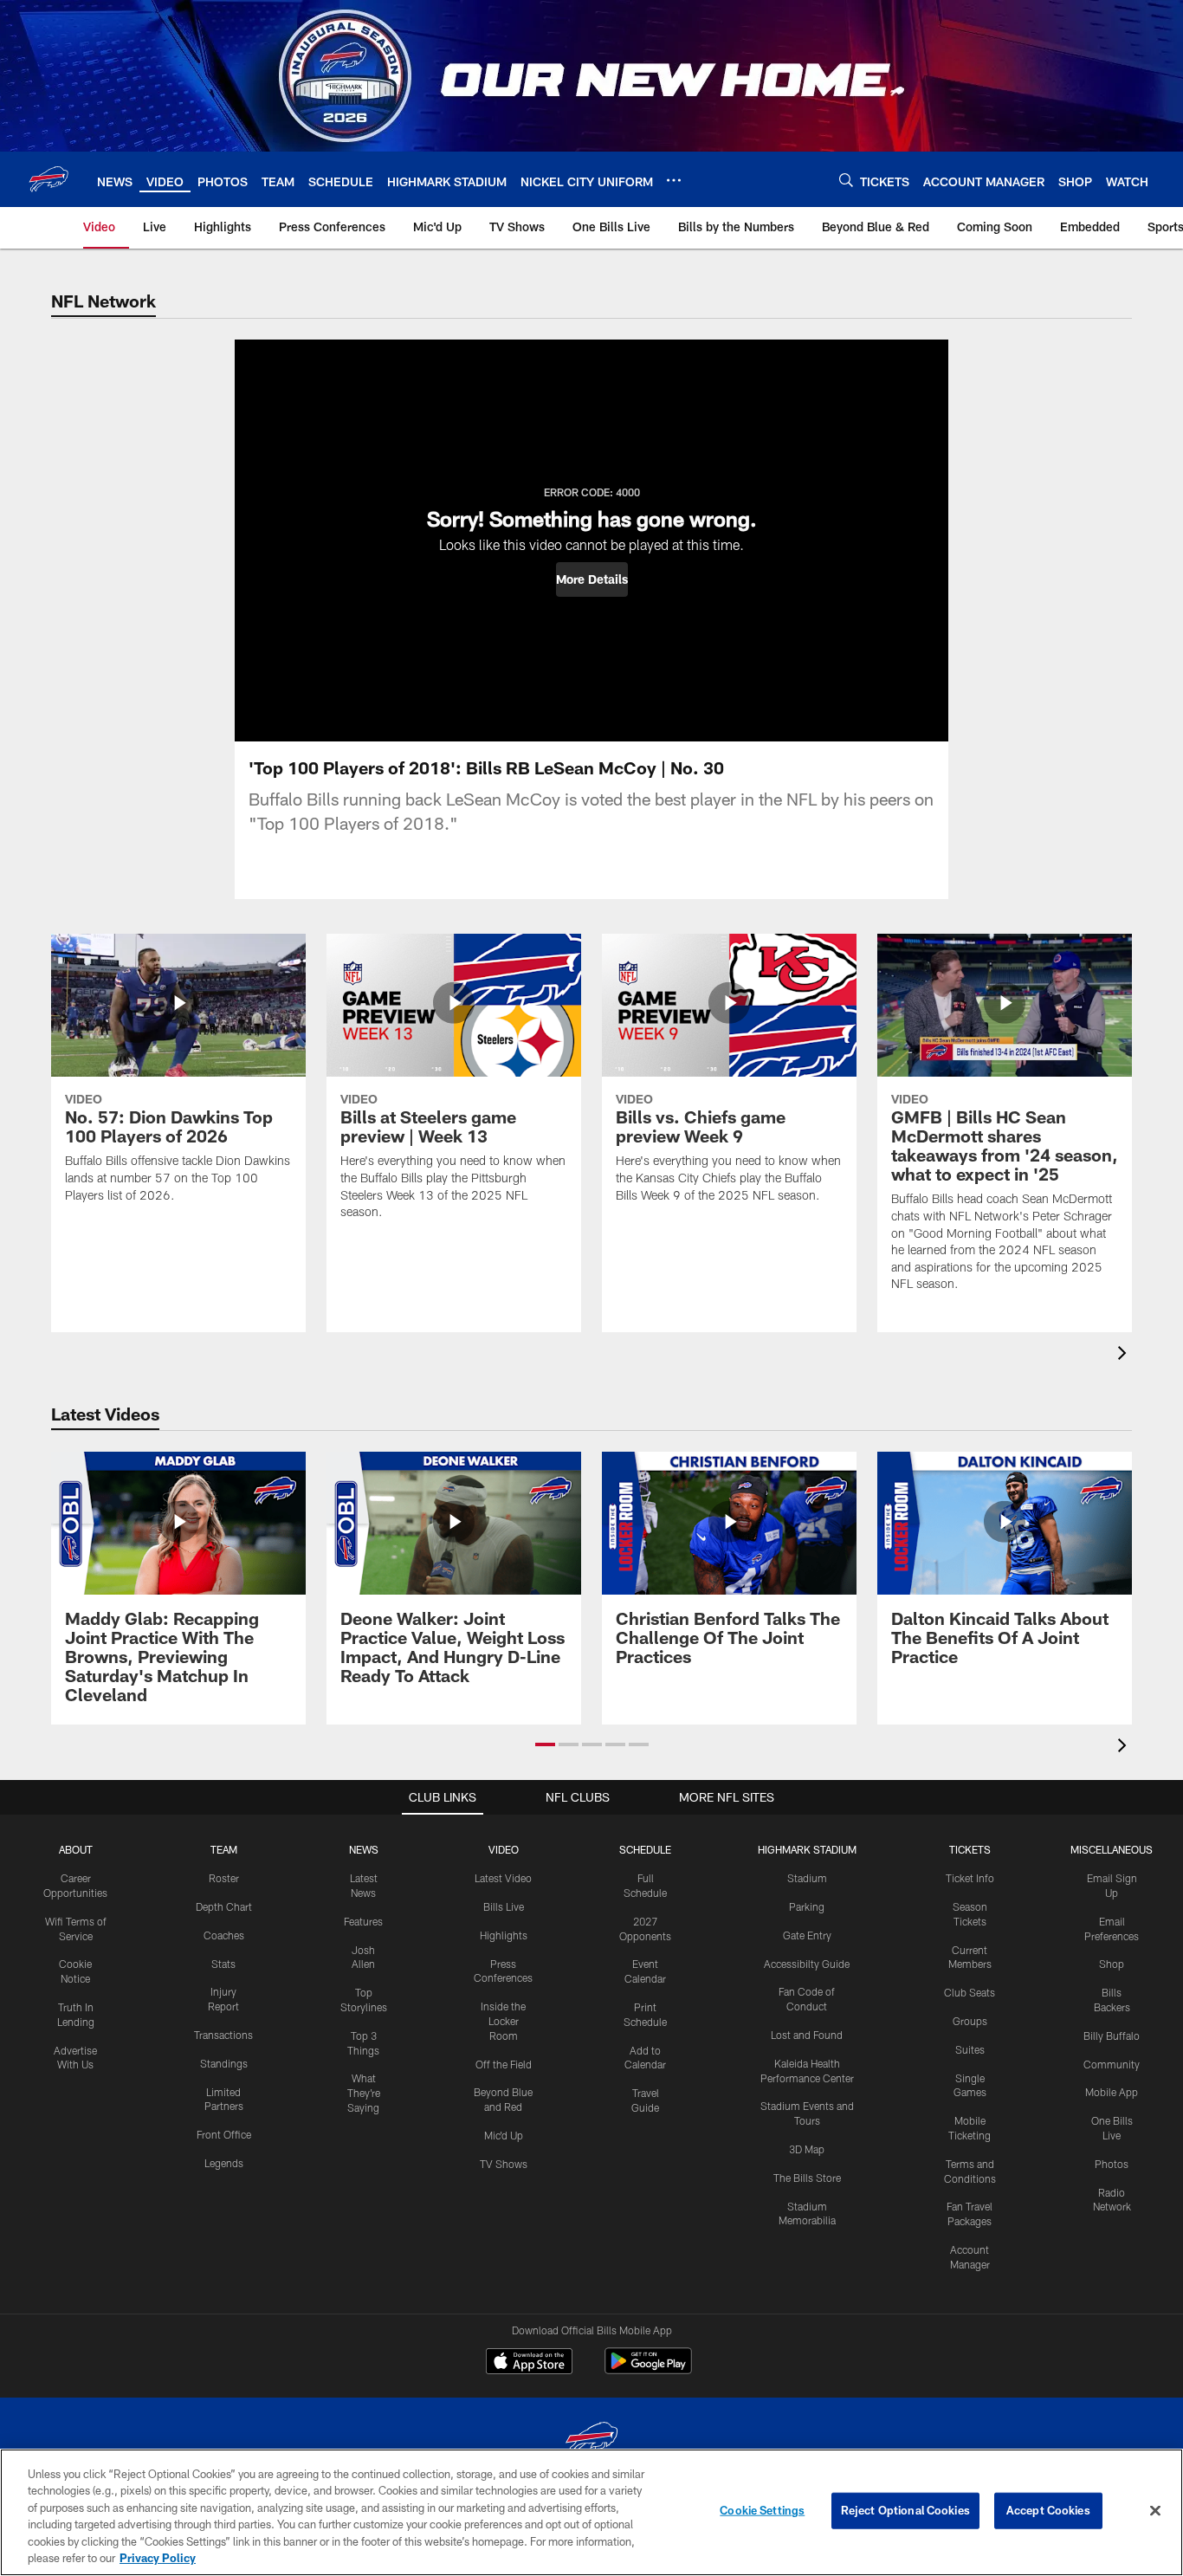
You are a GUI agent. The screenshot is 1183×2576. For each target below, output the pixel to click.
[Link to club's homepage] (48, 179)
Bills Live (504, 1906)
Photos (1112, 2164)
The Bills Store (807, 2178)
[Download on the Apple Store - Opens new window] (529, 2363)
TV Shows (504, 2164)
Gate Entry (807, 1935)
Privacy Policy (158, 2558)
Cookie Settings (762, 2510)
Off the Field (504, 2064)
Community (1112, 2064)
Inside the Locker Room (503, 2021)
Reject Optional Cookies (905, 2510)
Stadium (807, 1878)
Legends (224, 2163)
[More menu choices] (674, 180)
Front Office (224, 2134)
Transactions (223, 2035)
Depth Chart (224, 1906)
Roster (224, 1878)
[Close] (1155, 2511)
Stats (223, 1964)
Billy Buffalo (1112, 2036)
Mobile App (1112, 2092)
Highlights (504, 1935)
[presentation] (1125, 1355)
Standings (224, 2063)
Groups (970, 2021)
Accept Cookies (1048, 2510)
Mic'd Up (504, 2135)
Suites (970, 2049)
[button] (592, 579)
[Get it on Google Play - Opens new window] (648, 2369)
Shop (1112, 1964)
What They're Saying (364, 2093)
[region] (591, 2512)
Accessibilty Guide (807, 1964)
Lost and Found (807, 2035)
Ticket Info (970, 1878)
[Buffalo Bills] (591, 2441)
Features (363, 1921)
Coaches (224, 1935)
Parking (807, 1906)
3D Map (807, 2149)
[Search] (846, 180)
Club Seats (970, 1992)
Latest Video (503, 1878)
